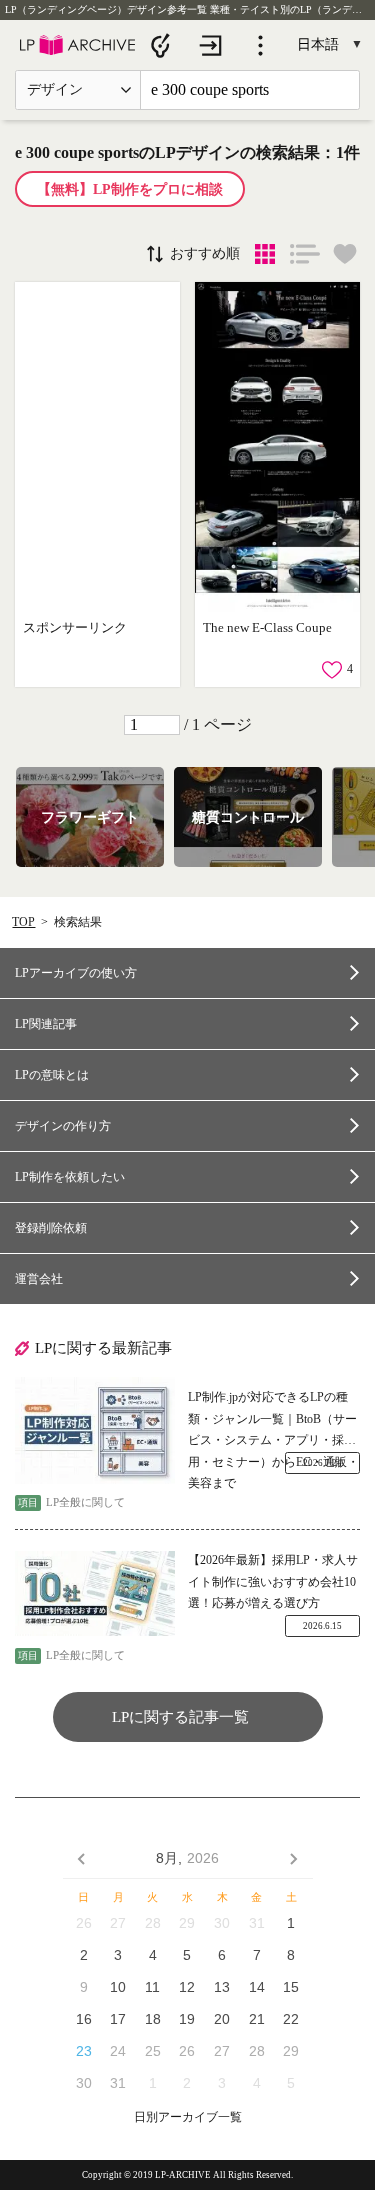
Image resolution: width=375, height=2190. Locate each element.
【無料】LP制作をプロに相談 (130, 189)
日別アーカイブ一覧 (188, 2117)
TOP (23, 922)
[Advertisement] (97, 447)
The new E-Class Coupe (267, 627)
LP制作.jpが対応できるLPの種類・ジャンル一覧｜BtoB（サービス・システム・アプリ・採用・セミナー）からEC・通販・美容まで (273, 1421)
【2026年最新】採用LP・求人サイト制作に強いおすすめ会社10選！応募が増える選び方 (273, 1581)
